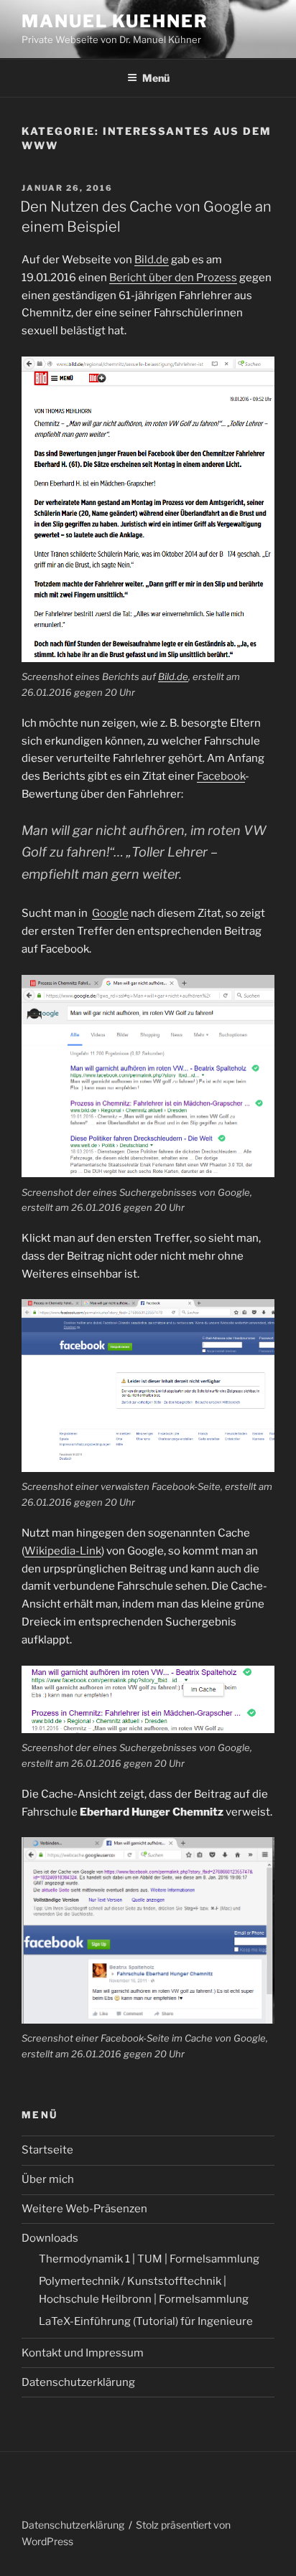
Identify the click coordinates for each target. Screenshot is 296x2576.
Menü (156, 78)
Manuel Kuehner (115, 21)
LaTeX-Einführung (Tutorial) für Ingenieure (146, 2321)
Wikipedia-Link (63, 1551)
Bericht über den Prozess (173, 278)
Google (110, 913)
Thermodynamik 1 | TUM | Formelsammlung (149, 2259)
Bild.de (152, 260)
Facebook (221, 776)
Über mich (48, 2179)
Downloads (50, 2238)
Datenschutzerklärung (78, 2382)
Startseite (47, 2150)
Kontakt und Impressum (83, 2353)
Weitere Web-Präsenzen (84, 2209)
